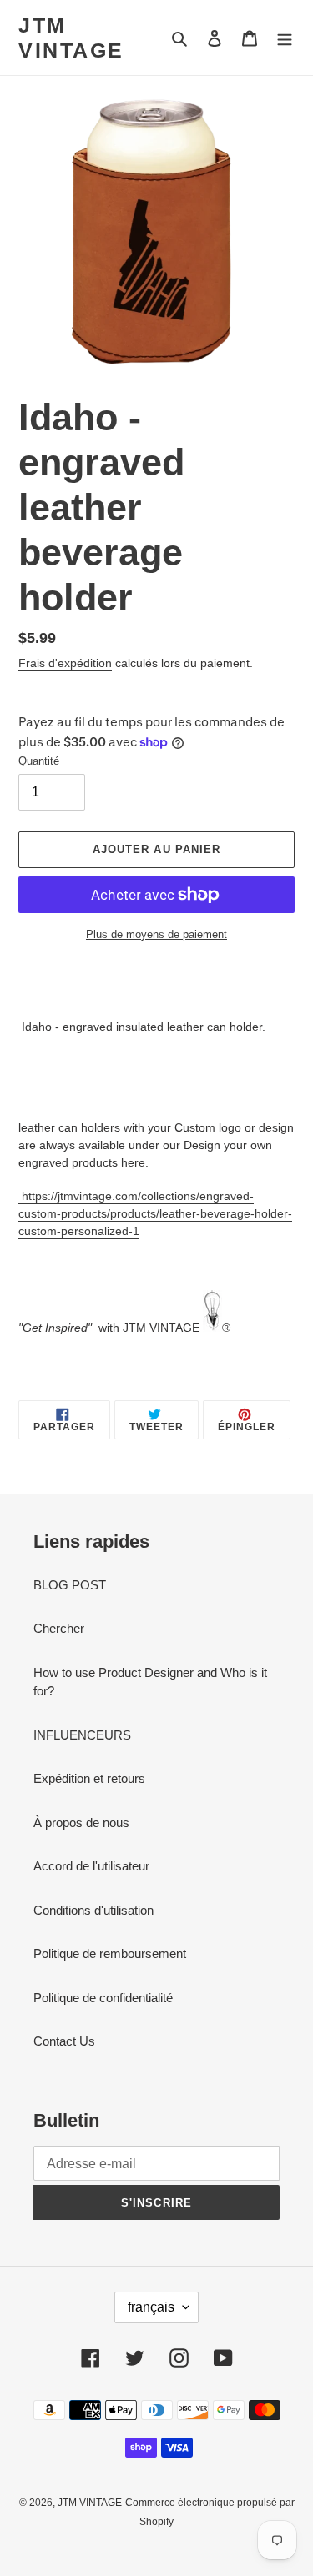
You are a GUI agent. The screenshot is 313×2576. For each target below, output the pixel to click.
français (151, 2307)
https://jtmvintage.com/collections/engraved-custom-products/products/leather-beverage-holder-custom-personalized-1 (155, 1213)
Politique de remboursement (110, 1953)
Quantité (39, 761)
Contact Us (64, 2041)
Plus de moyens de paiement (156, 934)
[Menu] (285, 38)
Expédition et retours (89, 1778)
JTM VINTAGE (71, 38)
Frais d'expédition (65, 663)
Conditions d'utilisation (93, 1910)
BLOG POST (70, 1585)
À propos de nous (81, 1823)
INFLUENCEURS (82, 1735)
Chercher (59, 1628)
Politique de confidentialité (103, 1998)
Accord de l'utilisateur (91, 1866)
